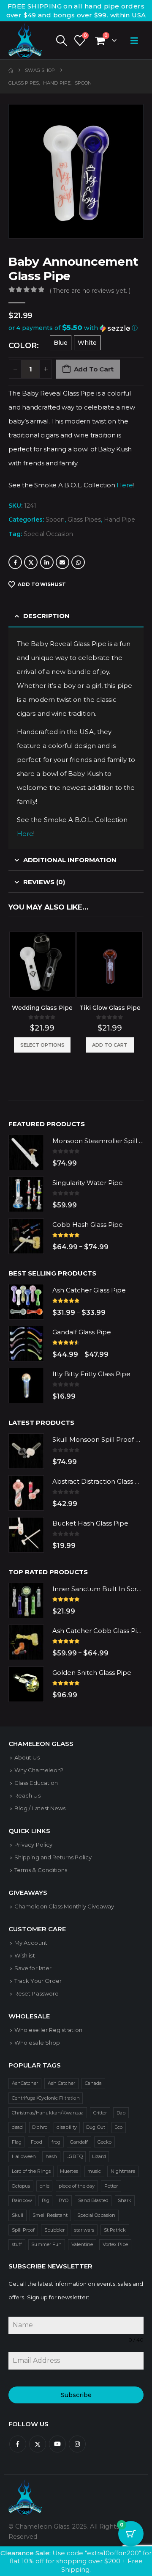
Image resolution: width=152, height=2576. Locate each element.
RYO (64, 2200)
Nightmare (123, 2171)
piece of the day (77, 2186)
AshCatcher (25, 2083)
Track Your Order (38, 1981)
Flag (17, 2142)
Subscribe (76, 2395)
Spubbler (55, 2230)
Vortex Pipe (115, 2244)
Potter (111, 2186)
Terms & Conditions (41, 1870)
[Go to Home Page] (11, 70)
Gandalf (79, 2142)
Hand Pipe (119, 520)
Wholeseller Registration (48, 2030)
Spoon (55, 520)
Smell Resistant (50, 2215)
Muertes (69, 2171)
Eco (118, 2127)
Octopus (21, 2186)
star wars (84, 2230)
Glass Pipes (84, 520)
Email (62, 562)
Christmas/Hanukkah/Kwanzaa (48, 2113)
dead (17, 2127)
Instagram (77, 2444)
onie (45, 2186)
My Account (31, 1943)
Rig (46, 2200)
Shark (125, 2200)
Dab (121, 2113)
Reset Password (37, 1993)
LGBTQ (74, 2156)
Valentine (82, 2244)
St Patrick (115, 2230)
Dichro (39, 2127)
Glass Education (36, 1783)
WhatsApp (78, 562)
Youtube (57, 2444)
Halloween (24, 2156)
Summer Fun (46, 2244)
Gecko (104, 2142)
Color (23, 346)
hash (51, 2156)
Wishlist (25, 1955)
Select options (42, 1045)
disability (67, 2127)
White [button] (87, 343)
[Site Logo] (25, 40)
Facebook (15, 562)
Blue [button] (61, 343)
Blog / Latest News (40, 1808)
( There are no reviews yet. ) (90, 291)
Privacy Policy (33, 1845)
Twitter (31, 562)
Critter (100, 2113)
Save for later (33, 1968)
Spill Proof (23, 2230)
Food (36, 2142)
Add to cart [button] (110, 1045)
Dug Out (95, 2127)
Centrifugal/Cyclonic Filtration (46, 2098)
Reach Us (27, 1795)
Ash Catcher (62, 2083)
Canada (93, 2083)
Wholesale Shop (37, 2043)
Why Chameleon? (39, 1770)
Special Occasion (48, 534)
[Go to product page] (42, 965)
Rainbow (22, 2200)
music (94, 2171)
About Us (27, 1757)
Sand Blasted (93, 2200)
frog (56, 2142)
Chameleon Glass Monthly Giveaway (64, 1906)
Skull (18, 2215)
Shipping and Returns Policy (53, 1857)
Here (125, 485)
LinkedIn (47, 562)
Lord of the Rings (31, 2171)
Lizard (99, 2156)
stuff (17, 2244)
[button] (61, 41)
